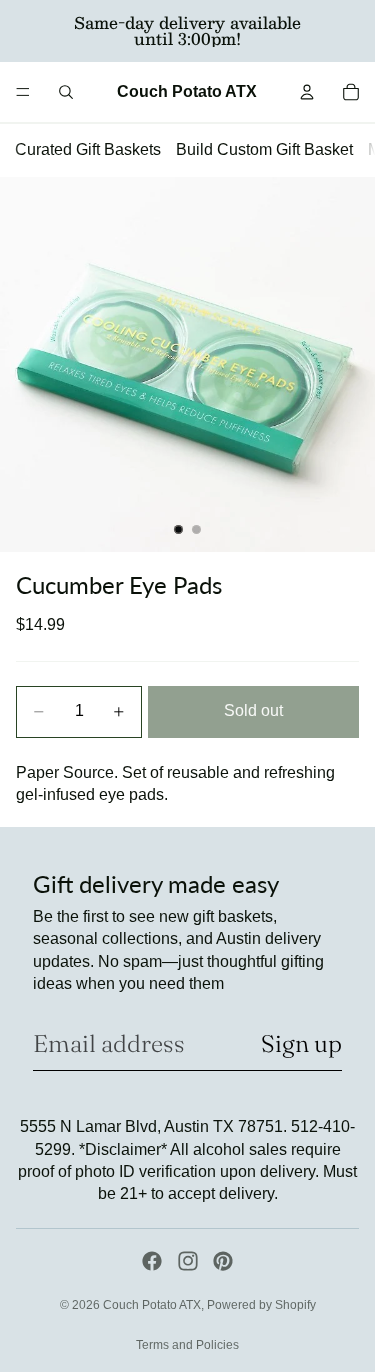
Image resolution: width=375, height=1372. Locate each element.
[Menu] (23, 92)
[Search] (66, 92)
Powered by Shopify (261, 1305)
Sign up (301, 1043)
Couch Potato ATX (152, 1305)
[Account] (307, 92)
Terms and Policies (187, 1345)
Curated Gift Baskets (88, 149)
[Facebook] (152, 1261)
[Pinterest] (223, 1261)
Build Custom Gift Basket (264, 149)
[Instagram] (188, 1261)
